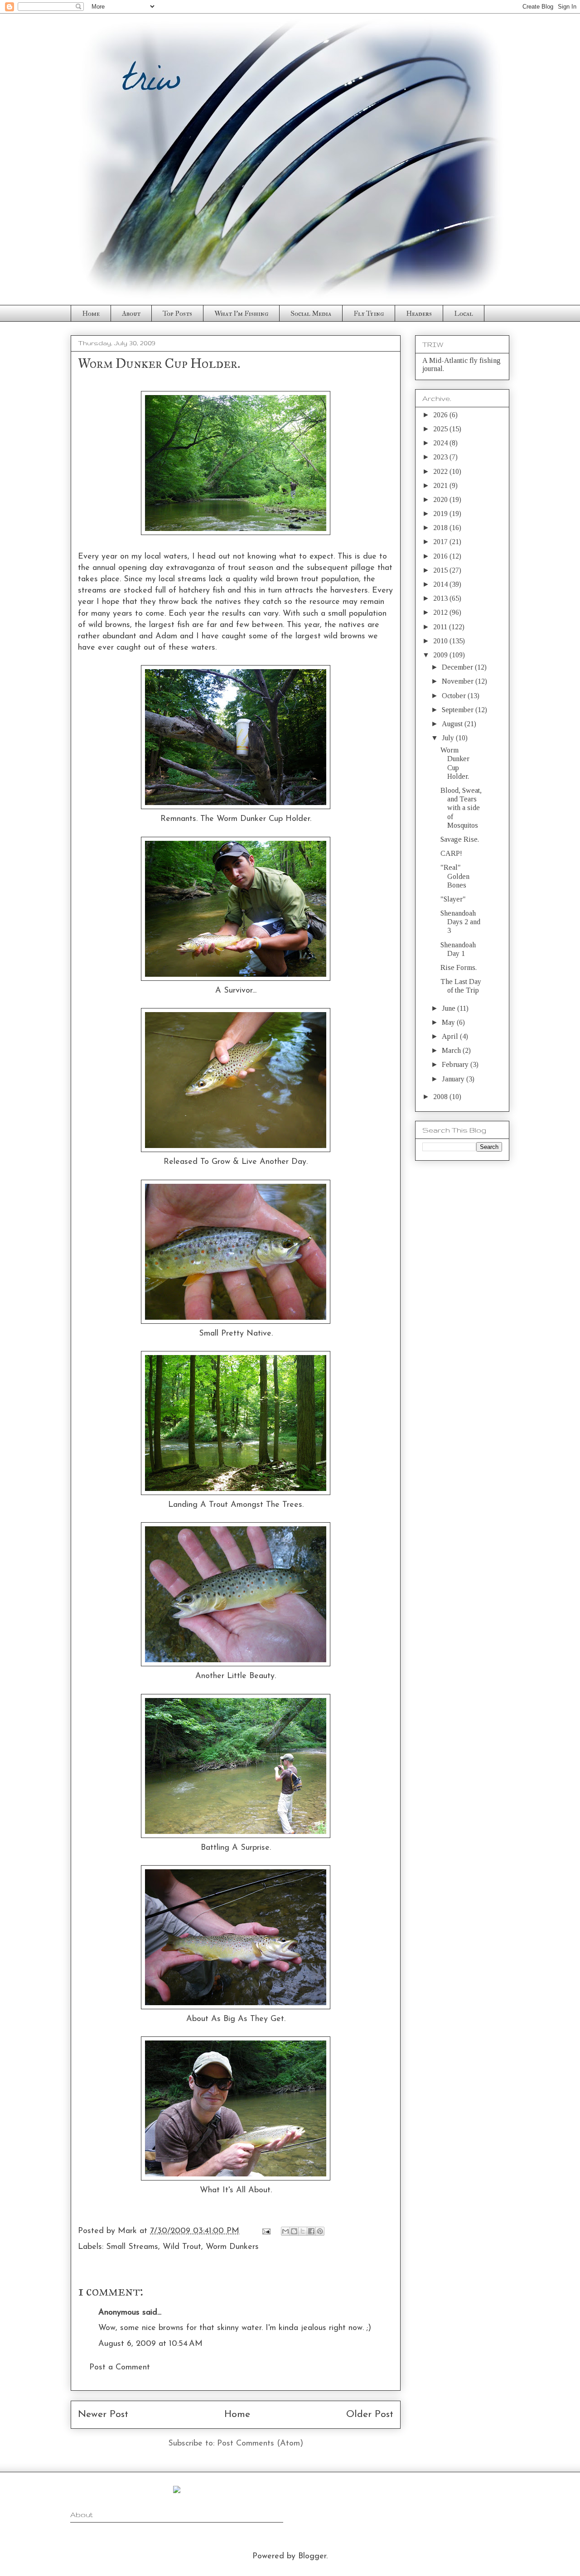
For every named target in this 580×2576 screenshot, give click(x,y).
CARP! (451, 853)
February (456, 1064)
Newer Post (103, 2414)
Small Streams (132, 2247)
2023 (441, 457)
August (453, 724)
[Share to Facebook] (311, 2231)
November (459, 681)
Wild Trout (182, 2247)
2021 (441, 485)
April (451, 1036)
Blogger (312, 2557)
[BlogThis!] (294, 2231)
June (449, 1008)
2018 (441, 528)
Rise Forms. (459, 967)
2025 (441, 429)
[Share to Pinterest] (320, 2231)
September (459, 710)
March (452, 1050)
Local (464, 314)
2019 (441, 514)
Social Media (311, 314)
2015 (441, 570)
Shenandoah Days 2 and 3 (460, 922)
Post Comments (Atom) (260, 2444)
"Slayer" (453, 899)
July (449, 738)
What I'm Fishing (241, 314)
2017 (441, 542)
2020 (441, 499)
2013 (441, 598)
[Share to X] (303, 2231)
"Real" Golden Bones (455, 876)
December (458, 667)
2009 (441, 655)
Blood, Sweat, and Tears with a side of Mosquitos (461, 808)
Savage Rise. (460, 839)
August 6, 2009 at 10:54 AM (150, 2344)
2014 (441, 584)
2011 (441, 627)
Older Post (370, 2414)
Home (91, 314)
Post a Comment (120, 2368)
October (455, 696)
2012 (441, 612)
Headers (419, 314)
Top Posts (177, 314)
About (131, 314)
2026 (441, 415)
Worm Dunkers (232, 2247)
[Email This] (285, 2231)
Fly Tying (369, 314)
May (449, 1022)
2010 (441, 641)
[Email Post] (266, 2231)
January (454, 1079)
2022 (441, 471)
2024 (441, 443)
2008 (441, 1097)
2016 (441, 556)
